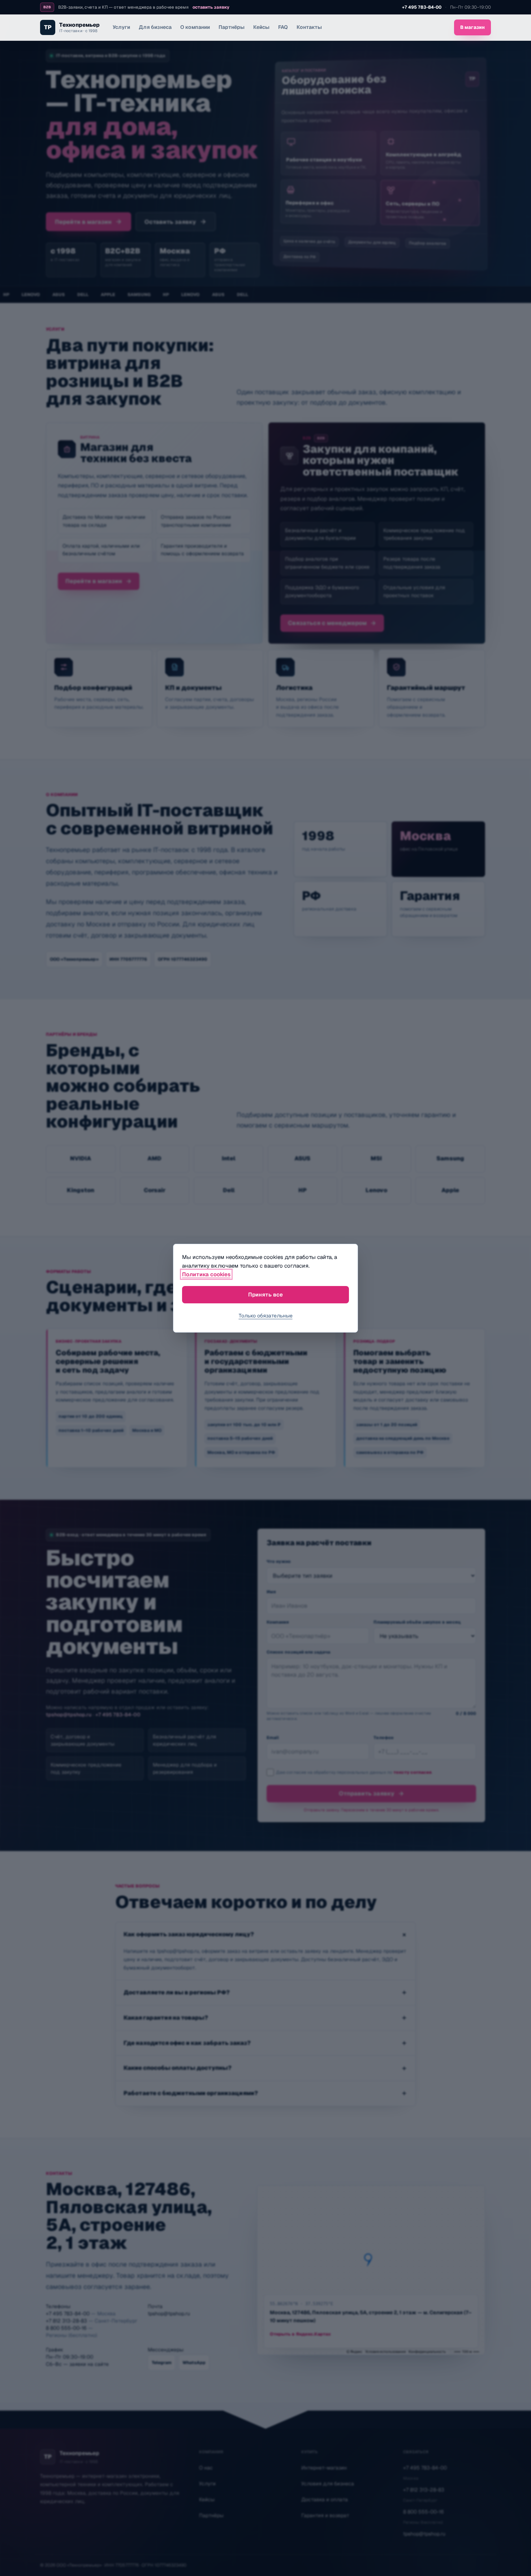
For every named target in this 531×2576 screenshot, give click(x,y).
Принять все (265, 1294)
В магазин (472, 27)
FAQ (283, 27)
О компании (195, 27)
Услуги (121, 27)
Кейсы (261, 27)
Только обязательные (266, 1316)
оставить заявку (211, 7)
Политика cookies (206, 1274)
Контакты (309, 27)
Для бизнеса (155, 27)
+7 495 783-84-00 (422, 7)
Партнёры (232, 27)
